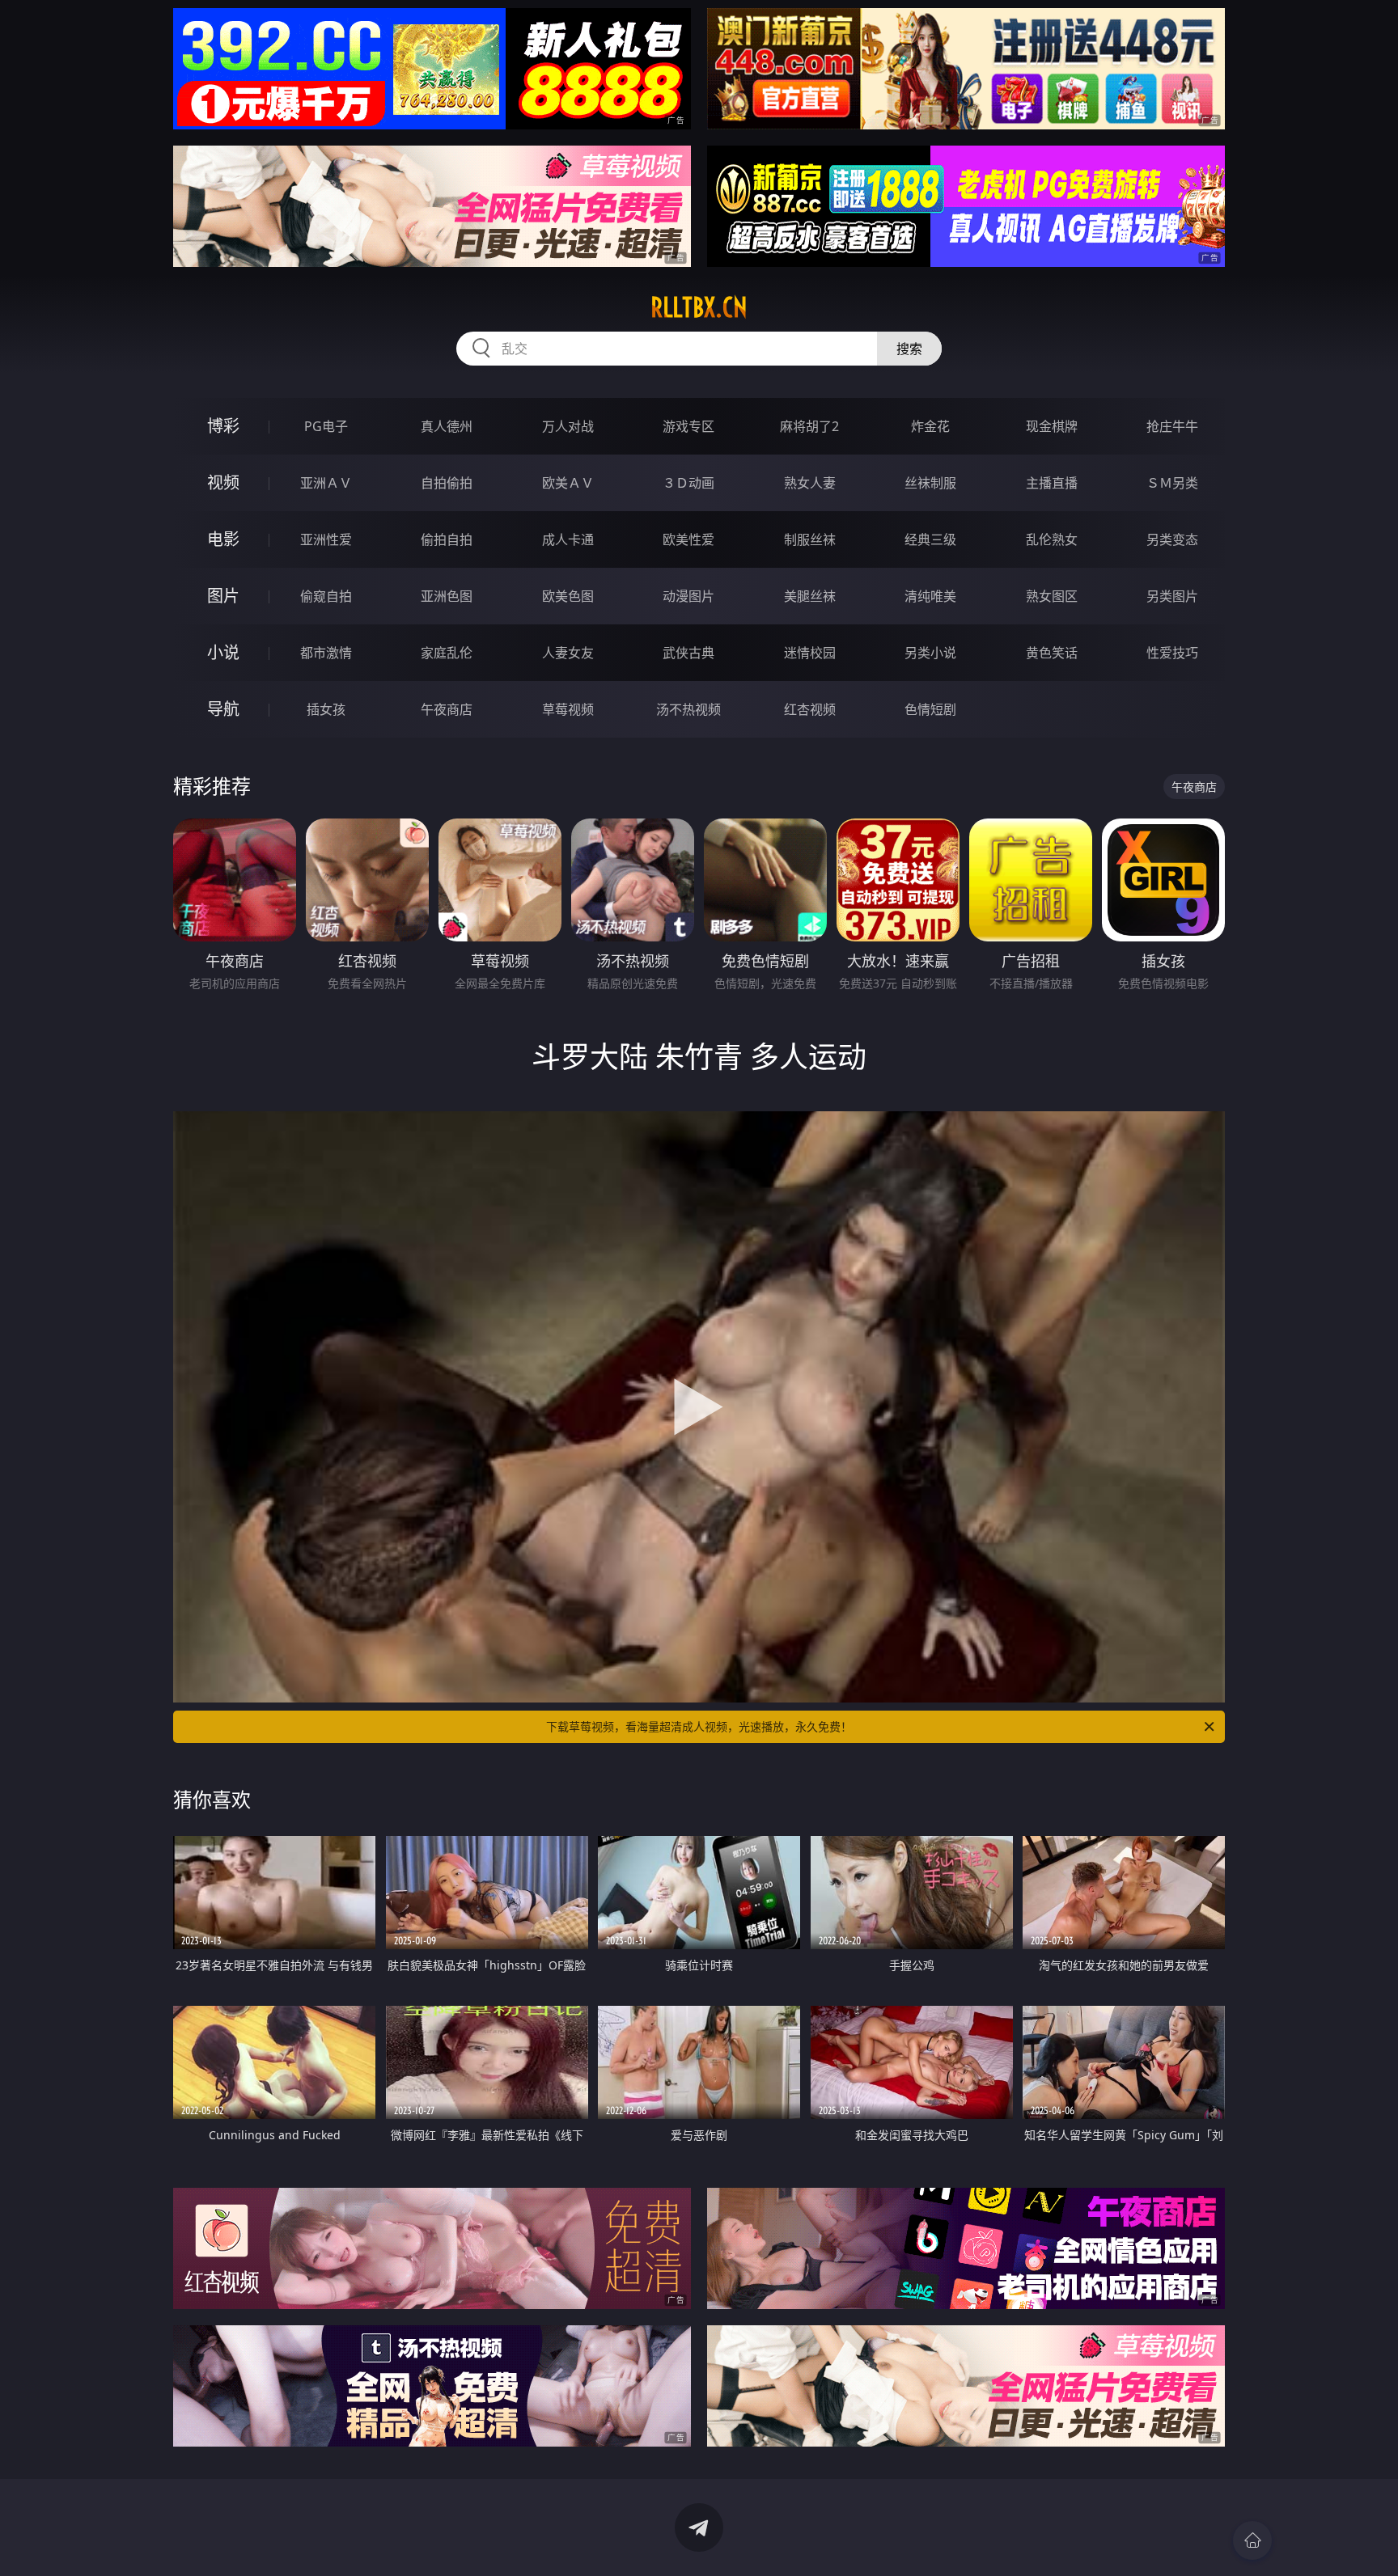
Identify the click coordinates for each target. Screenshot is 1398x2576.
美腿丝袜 (810, 596)
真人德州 (447, 426)
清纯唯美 (930, 596)
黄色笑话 (1052, 653)
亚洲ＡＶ (326, 483)
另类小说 (930, 653)
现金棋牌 (1052, 426)
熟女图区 (1052, 596)
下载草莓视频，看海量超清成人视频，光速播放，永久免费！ (699, 1726)
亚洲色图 (447, 596)
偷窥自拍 (326, 596)
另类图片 (1172, 596)
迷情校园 (810, 653)
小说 (223, 652)
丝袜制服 (930, 483)
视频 (223, 482)
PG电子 (326, 426)
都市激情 (326, 653)
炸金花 (930, 426)
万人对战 (568, 426)
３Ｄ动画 (688, 483)
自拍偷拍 (447, 483)
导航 (223, 709)
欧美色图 (568, 596)
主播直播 (1052, 483)
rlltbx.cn (699, 307)
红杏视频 (810, 709)
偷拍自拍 (447, 539)
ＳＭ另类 (1172, 483)
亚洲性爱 (326, 539)
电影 (223, 539)
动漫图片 (688, 596)
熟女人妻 (810, 483)
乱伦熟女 (1052, 539)
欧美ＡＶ (568, 483)
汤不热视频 (688, 709)
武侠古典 (688, 653)
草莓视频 (568, 709)
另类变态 (1172, 539)
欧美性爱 (688, 539)
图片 (223, 596)
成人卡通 (568, 539)
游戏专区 (688, 426)
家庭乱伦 (447, 653)
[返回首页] (1252, 2540)
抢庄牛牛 (1172, 426)
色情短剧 (930, 709)
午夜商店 (447, 709)
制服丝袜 (810, 539)
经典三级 (930, 539)
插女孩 (326, 709)
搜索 (909, 349)
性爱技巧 (1172, 653)
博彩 (223, 426)
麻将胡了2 (809, 426)
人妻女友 (568, 653)
